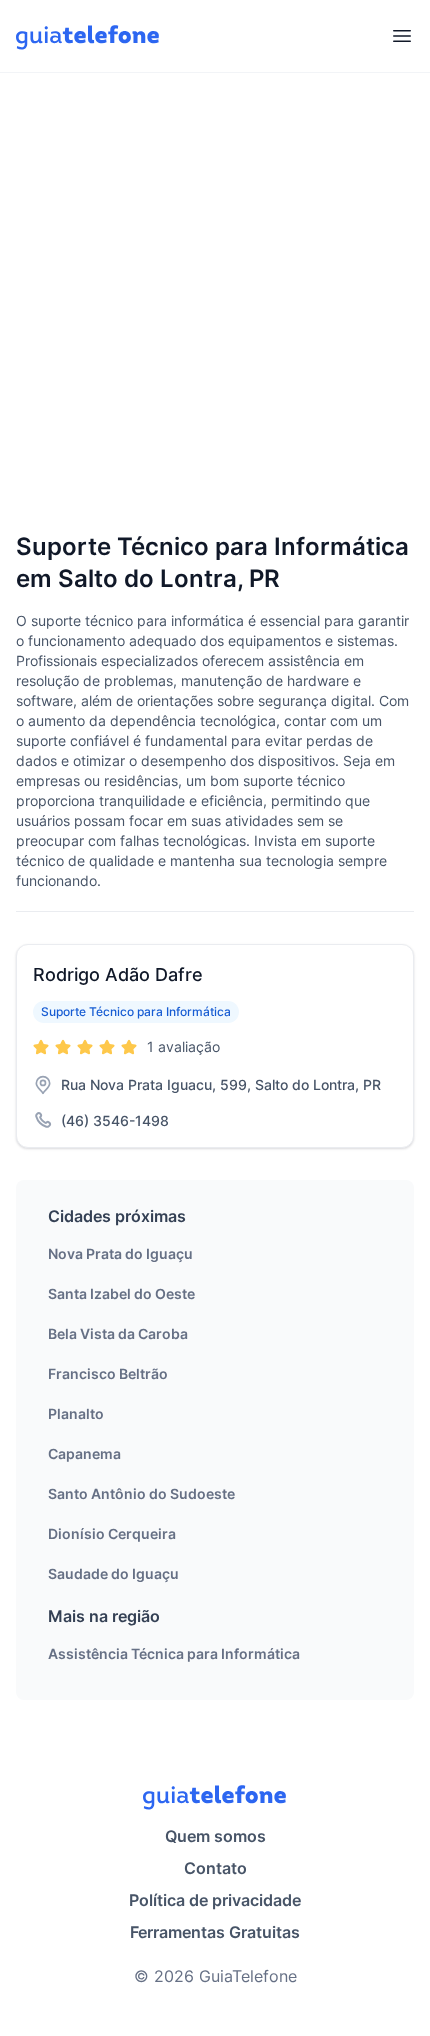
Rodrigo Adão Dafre (118, 974)
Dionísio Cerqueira (112, 1533)
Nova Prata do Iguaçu (120, 1253)
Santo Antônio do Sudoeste (141, 1493)
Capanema (84, 1453)
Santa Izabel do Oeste (121, 1293)
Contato (215, 1868)
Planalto (76, 1413)
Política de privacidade (215, 1900)
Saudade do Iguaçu (113, 1573)
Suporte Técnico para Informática (136, 1011)
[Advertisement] (215, 304)
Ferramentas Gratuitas (215, 1932)
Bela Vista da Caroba (118, 1333)
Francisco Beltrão (108, 1373)
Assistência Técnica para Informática (174, 1653)
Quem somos (215, 1836)
